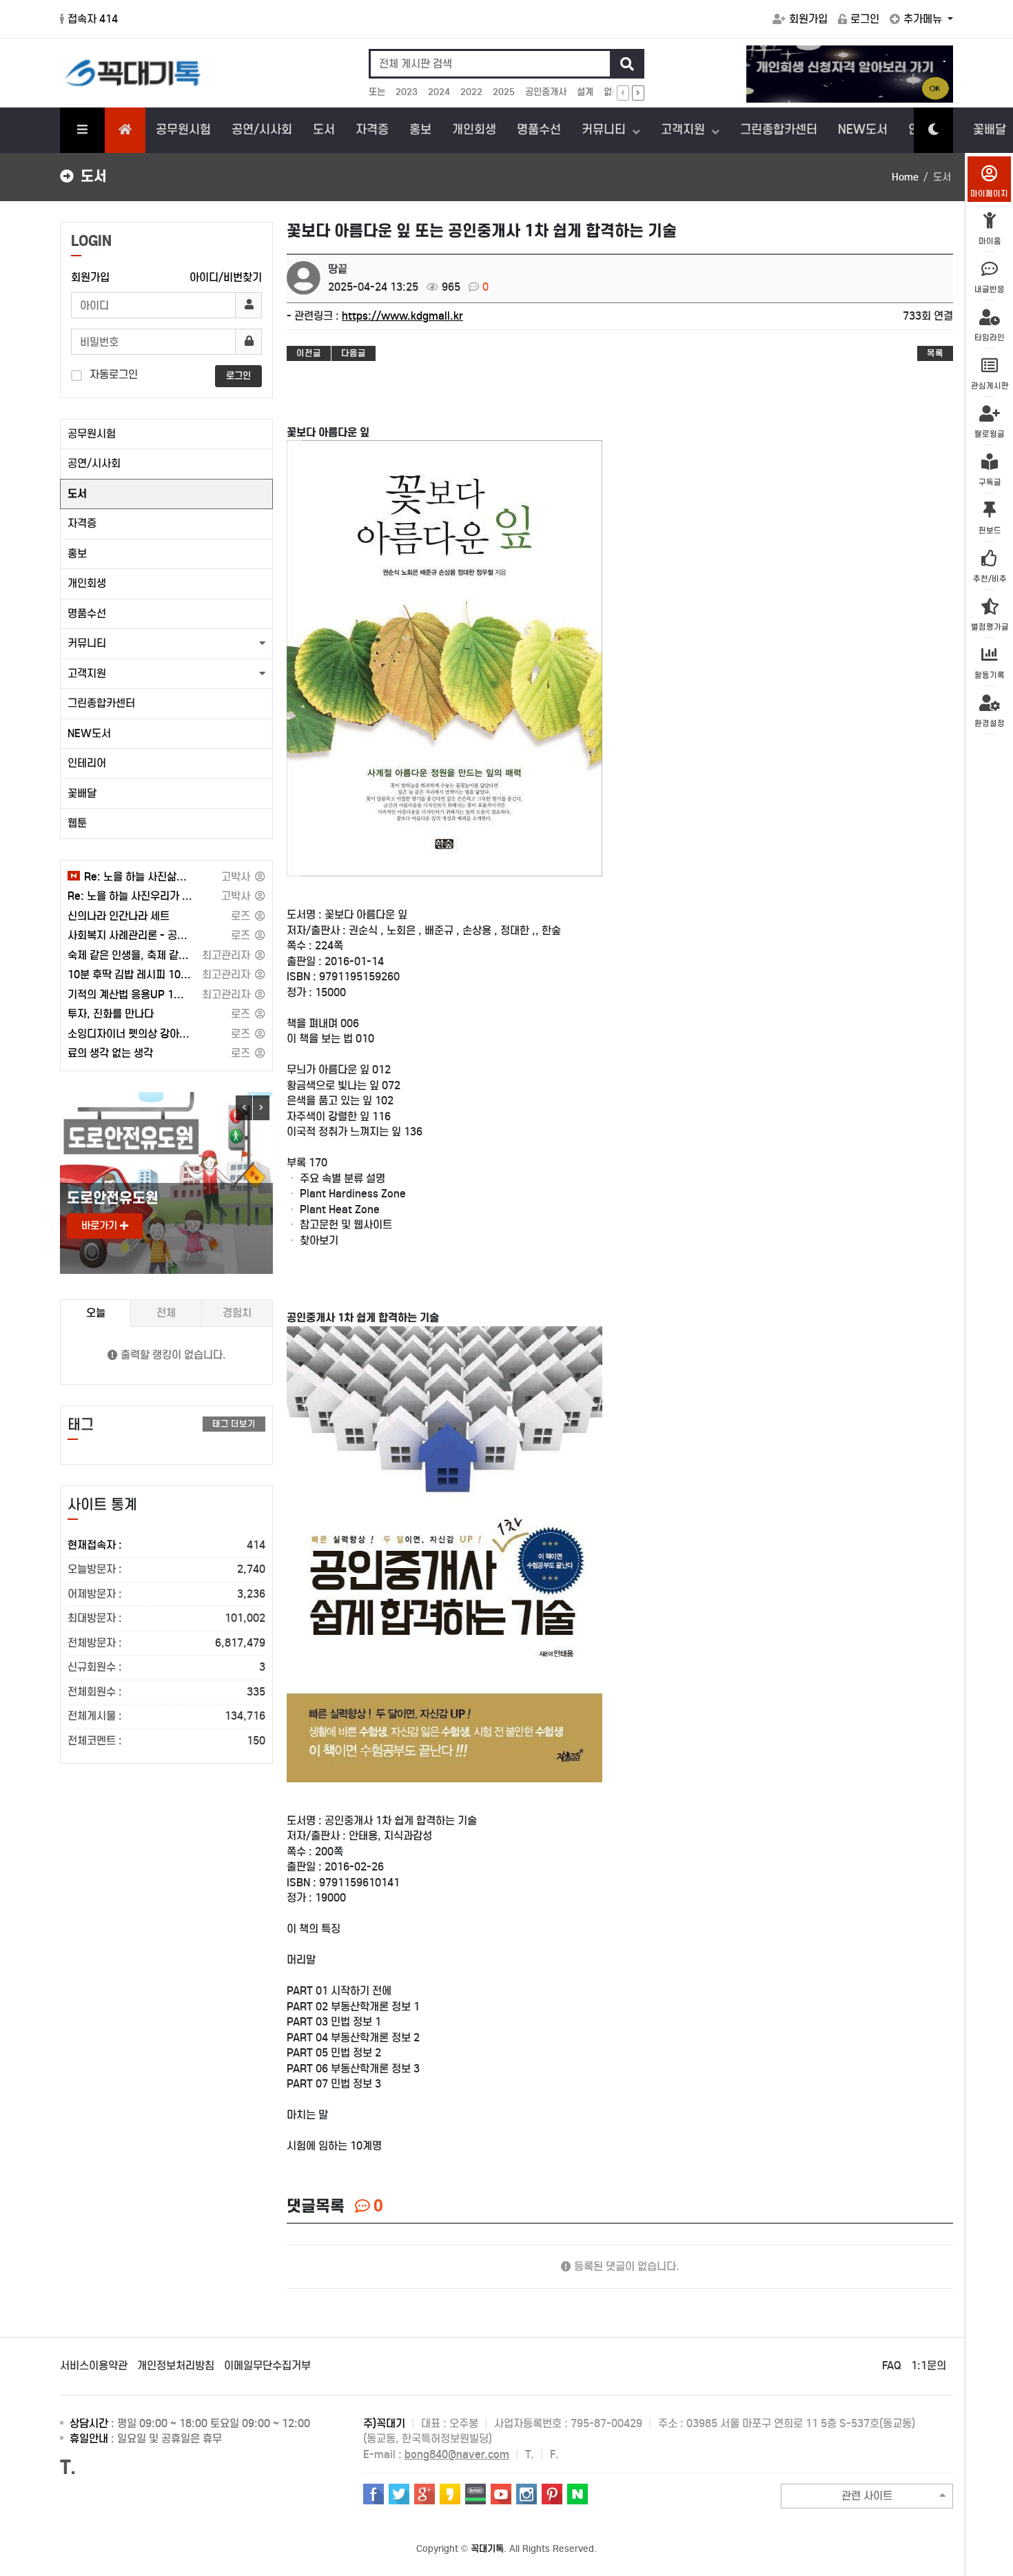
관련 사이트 (867, 2496)
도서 (324, 130)
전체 (166, 1313)
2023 (407, 92)
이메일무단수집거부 (267, 2366)
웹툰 (77, 823)
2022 (471, 92)
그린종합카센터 (779, 130)
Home (905, 177)
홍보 (420, 130)
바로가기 (101, 1226)
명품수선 (539, 130)
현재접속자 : (166, 1545)
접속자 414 (93, 19)
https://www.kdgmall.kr (402, 316)
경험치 (237, 1313)
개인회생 (474, 130)
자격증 (372, 130)
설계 (585, 92)
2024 (439, 92)
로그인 (865, 19)
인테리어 (87, 763)
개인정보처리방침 (176, 2366)
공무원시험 (183, 130)
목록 (935, 353)
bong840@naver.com (457, 2454)
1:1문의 (929, 2366)
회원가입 (808, 19)
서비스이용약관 (94, 2366)
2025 (504, 92)
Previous (244, 1108)
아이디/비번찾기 (226, 277)
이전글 (309, 353)
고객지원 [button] (87, 673)
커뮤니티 (605, 130)
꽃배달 (82, 793)
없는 (612, 92)
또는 (377, 92)
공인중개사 (546, 92)
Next (261, 1108)
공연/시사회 (262, 130)
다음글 (354, 353)
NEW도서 (863, 130)
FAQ (892, 2366)
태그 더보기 (234, 1424)
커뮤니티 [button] (87, 643)
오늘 (96, 1313)
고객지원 (685, 130)
